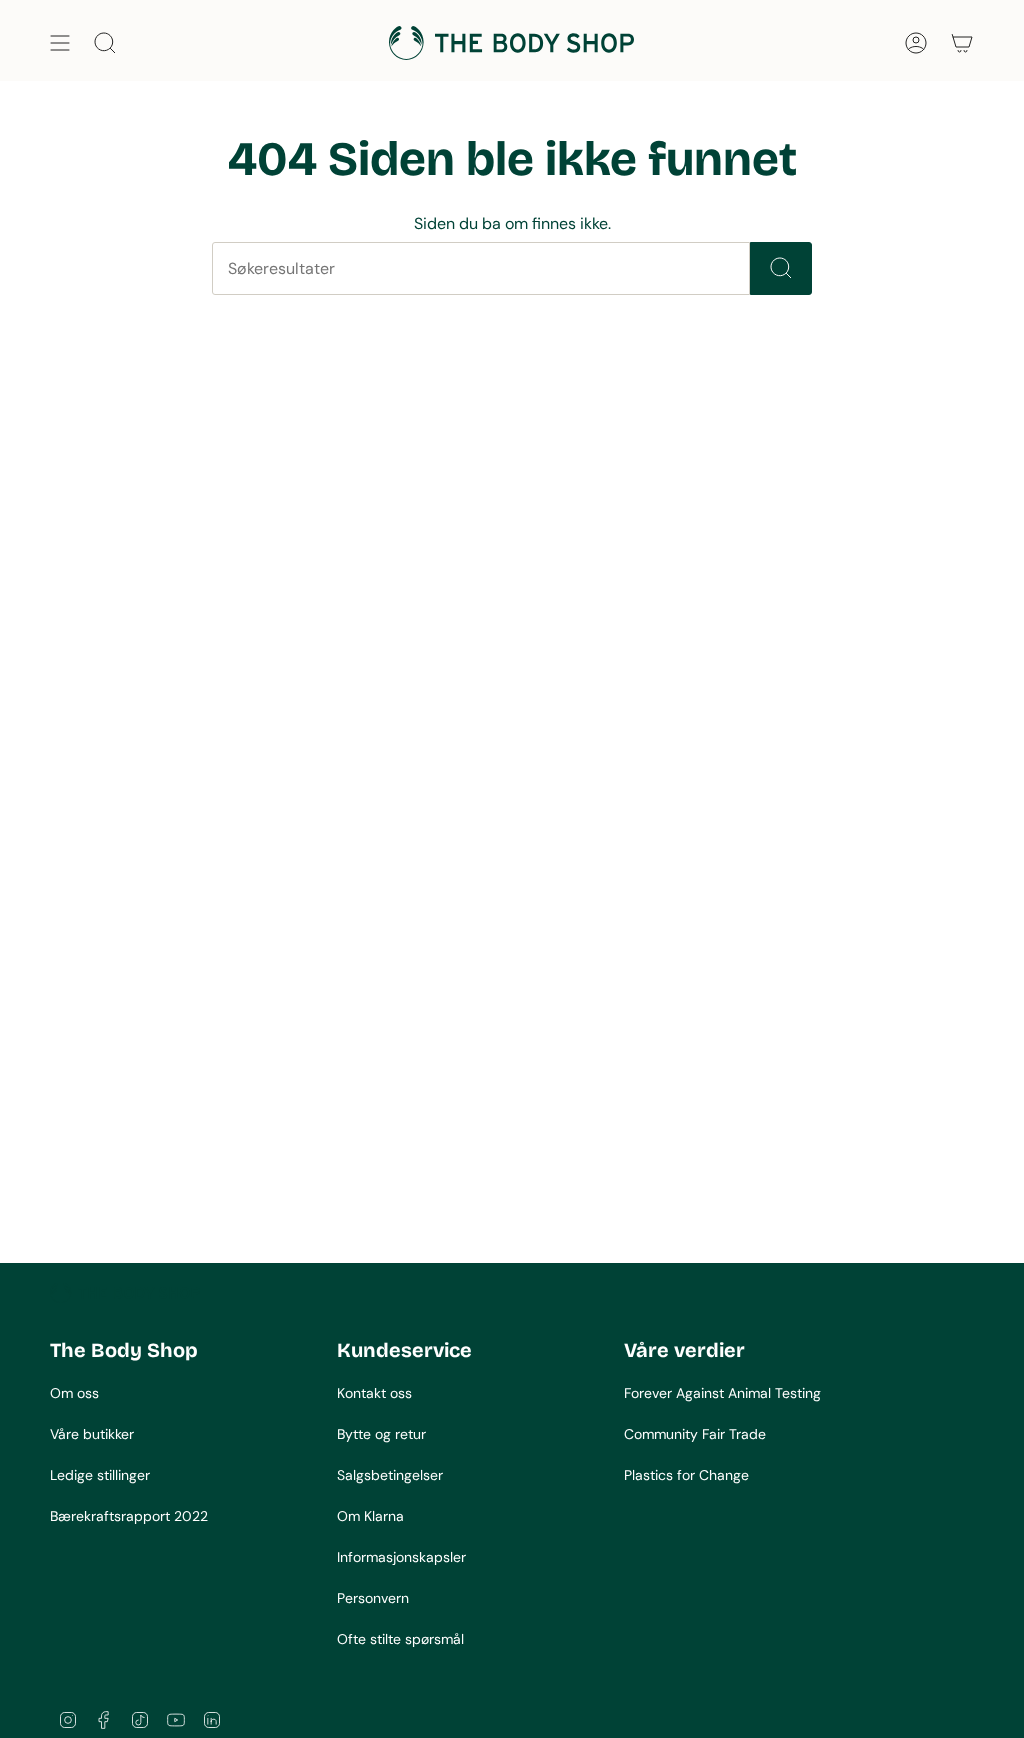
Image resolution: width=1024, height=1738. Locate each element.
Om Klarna (370, 1516)
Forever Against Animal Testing (722, 1393)
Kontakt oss (374, 1393)
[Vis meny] (60, 43)
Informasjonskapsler (401, 1557)
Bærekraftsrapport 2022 (129, 1516)
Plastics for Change (686, 1475)
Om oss (74, 1393)
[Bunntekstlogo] (125, 1293)
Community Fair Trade (695, 1434)
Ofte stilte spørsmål (400, 1639)
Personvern (373, 1598)
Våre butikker (92, 1434)
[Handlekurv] (962, 43)
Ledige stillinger (100, 1475)
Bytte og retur (381, 1434)
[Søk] (781, 268)
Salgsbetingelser (390, 1475)
